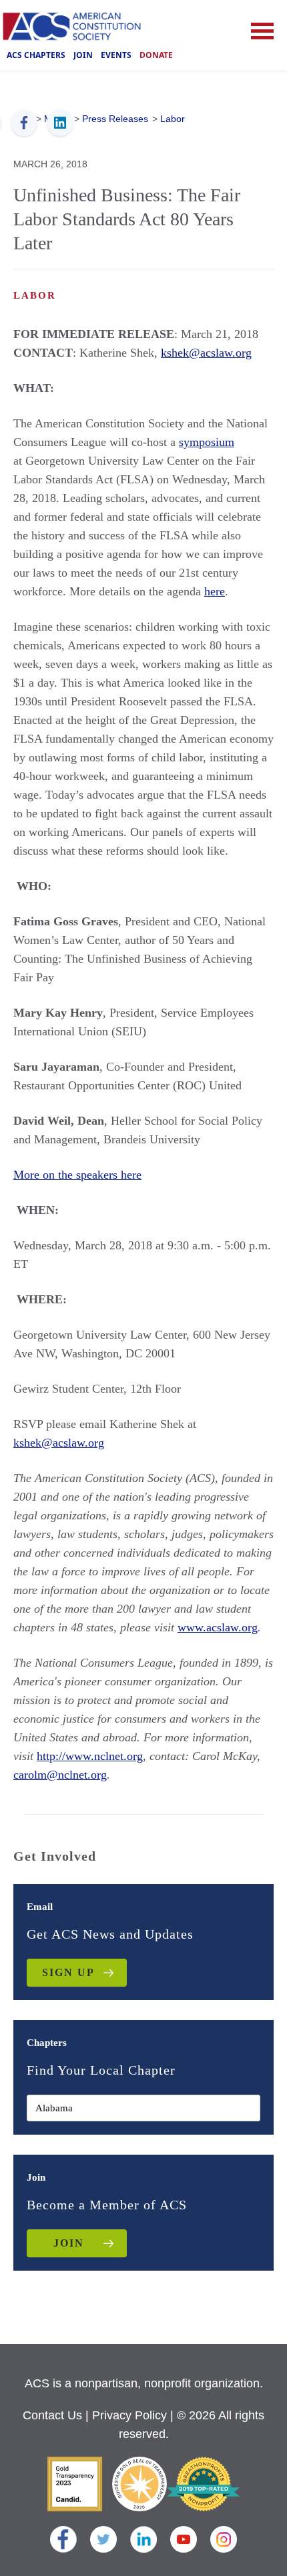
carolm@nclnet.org (60, 1775)
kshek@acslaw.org (206, 353)
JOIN (69, 2243)
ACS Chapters (36, 55)
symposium (207, 442)
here (215, 591)
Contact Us (52, 2415)
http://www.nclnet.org (90, 1756)
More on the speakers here (77, 1175)
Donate (156, 55)
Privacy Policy (129, 2415)
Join (83, 55)
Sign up (68, 1972)
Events (116, 55)
